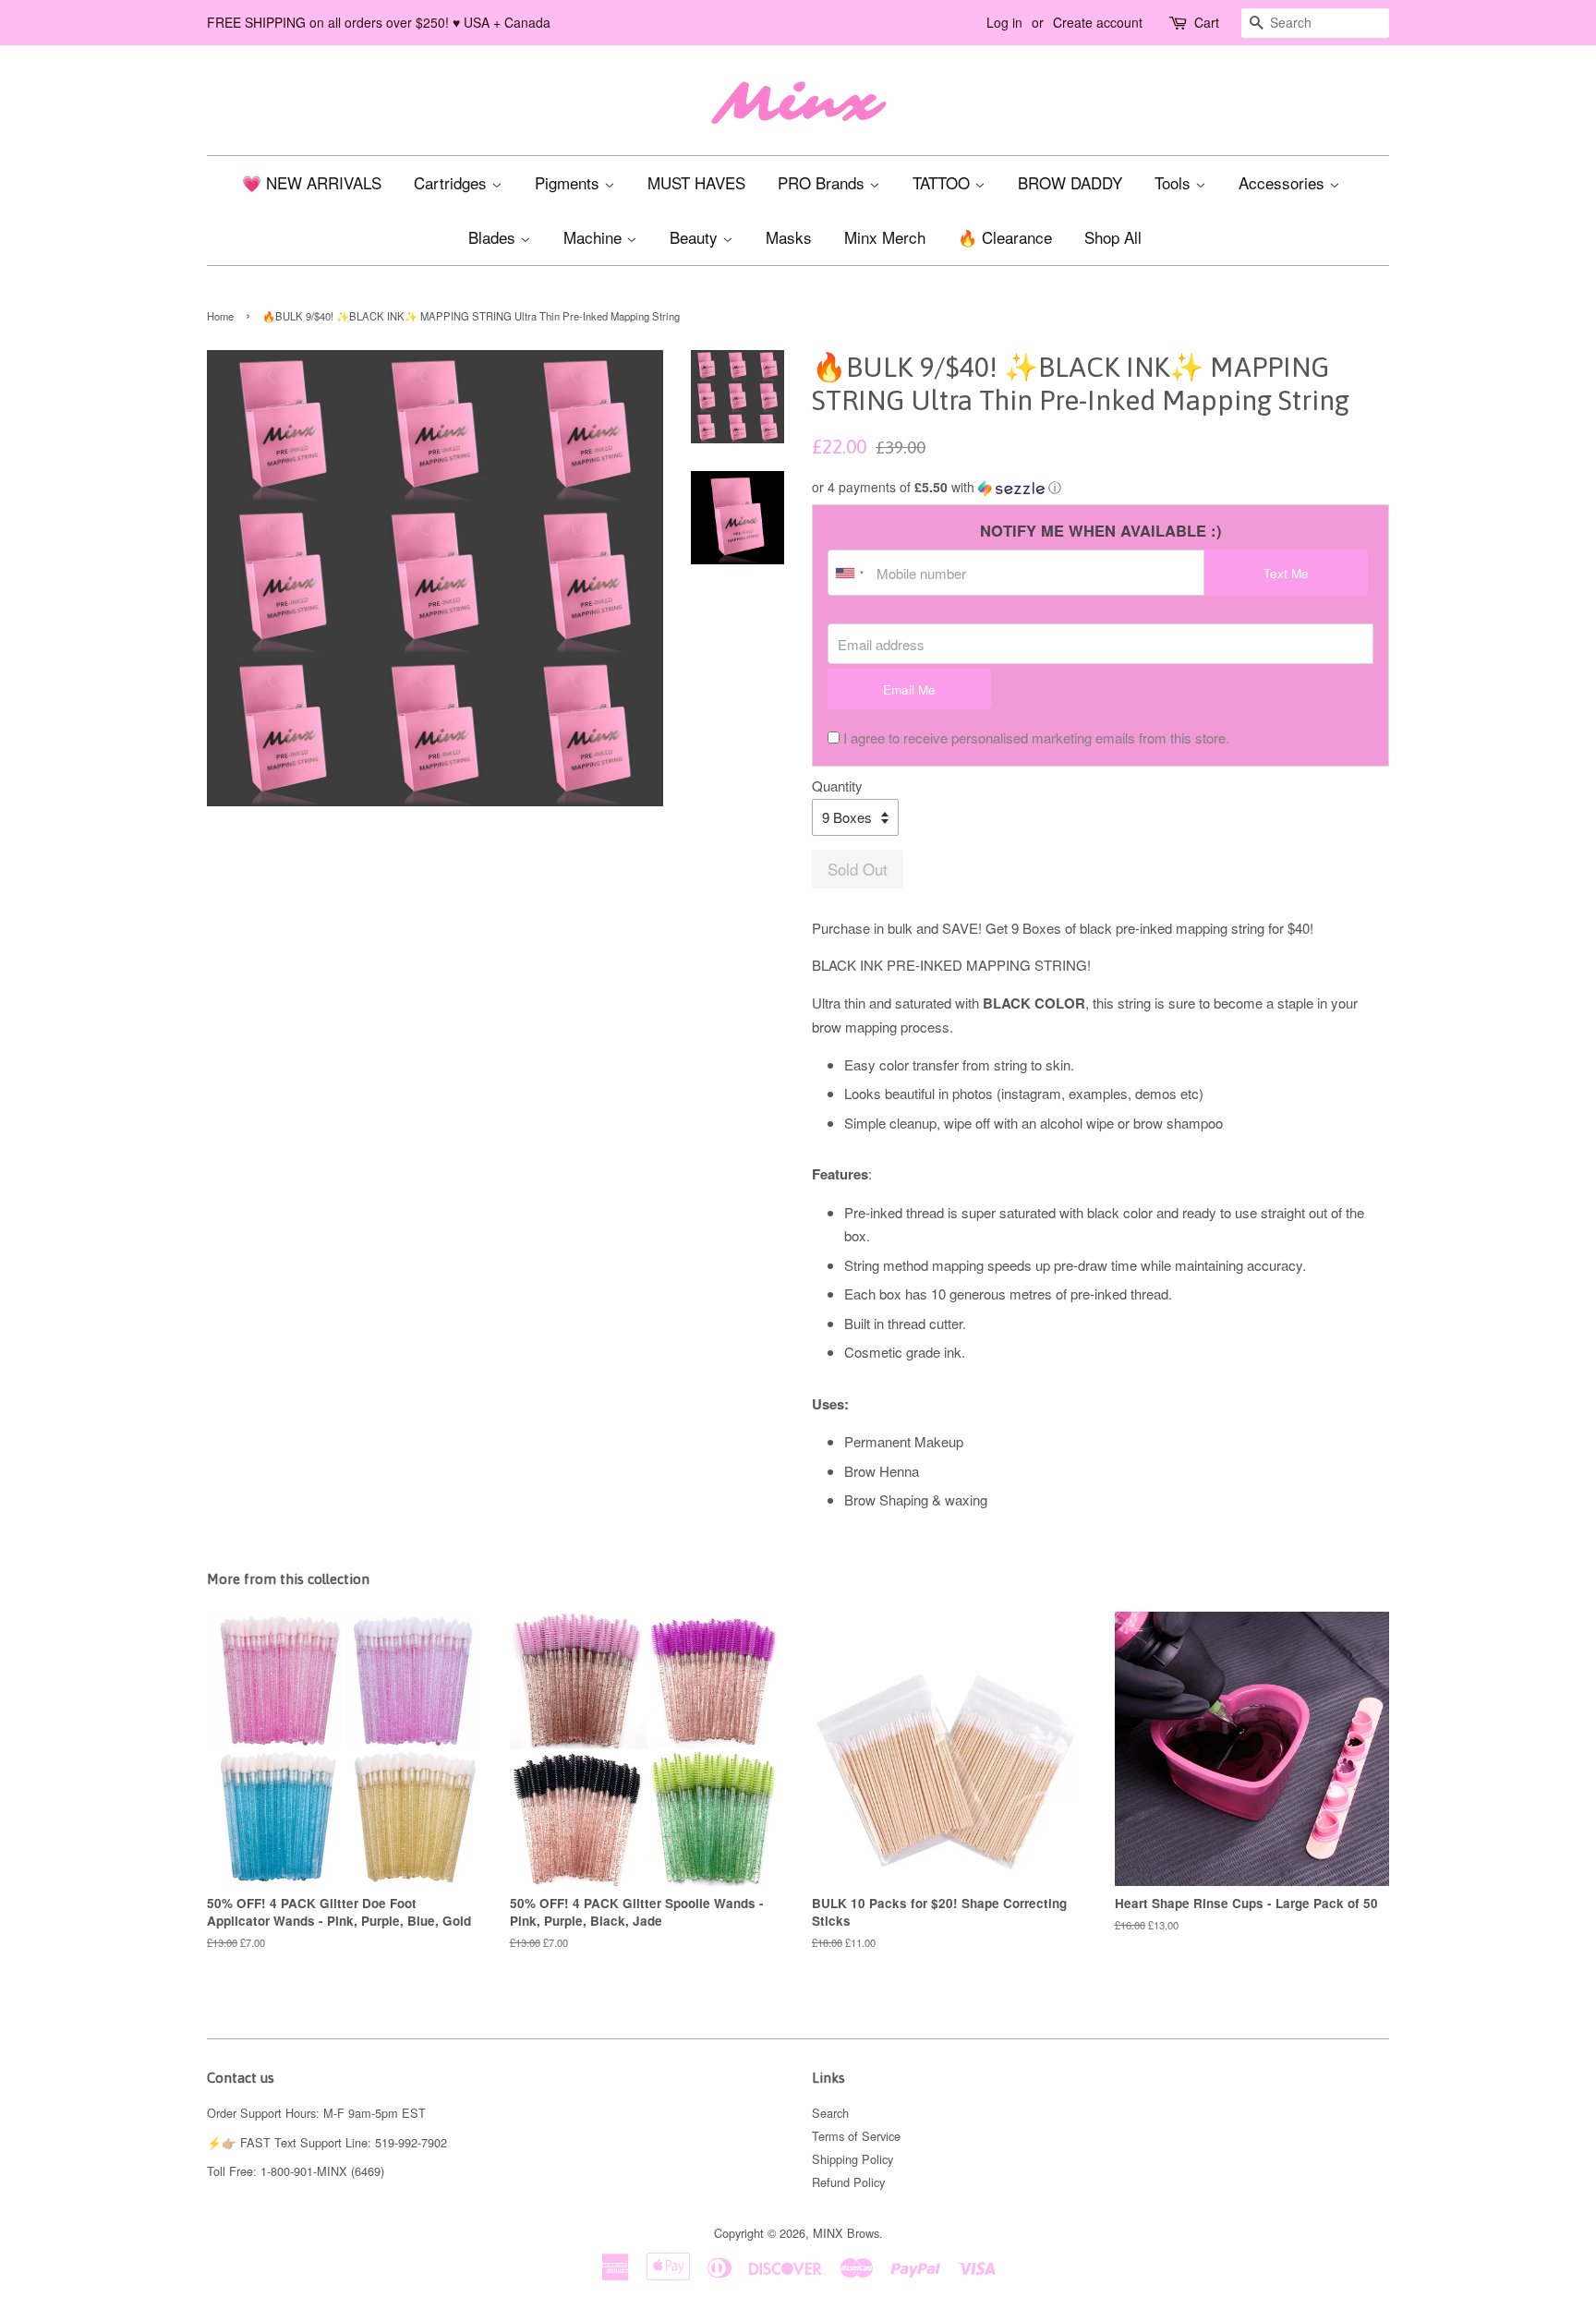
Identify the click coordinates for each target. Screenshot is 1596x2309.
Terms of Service (856, 2136)
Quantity (837, 786)
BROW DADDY (1070, 182)
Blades (494, 237)
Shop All (1113, 237)
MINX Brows (846, 2233)
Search (830, 2113)
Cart (1207, 22)
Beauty (696, 237)
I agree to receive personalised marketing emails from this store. (1036, 737)
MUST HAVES (696, 182)
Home (220, 316)
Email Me (909, 689)
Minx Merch (885, 237)
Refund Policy (848, 2182)
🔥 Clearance (1005, 237)
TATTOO (943, 182)
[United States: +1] (850, 573)
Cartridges (453, 182)
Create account (1098, 22)
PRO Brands (823, 182)
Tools (1175, 182)
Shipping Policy (852, 2159)
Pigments (569, 182)
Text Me (1286, 573)
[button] (1100, 487)
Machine (595, 237)
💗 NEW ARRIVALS (312, 182)
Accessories (1284, 182)
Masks (789, 237)
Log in (1004, 22)
